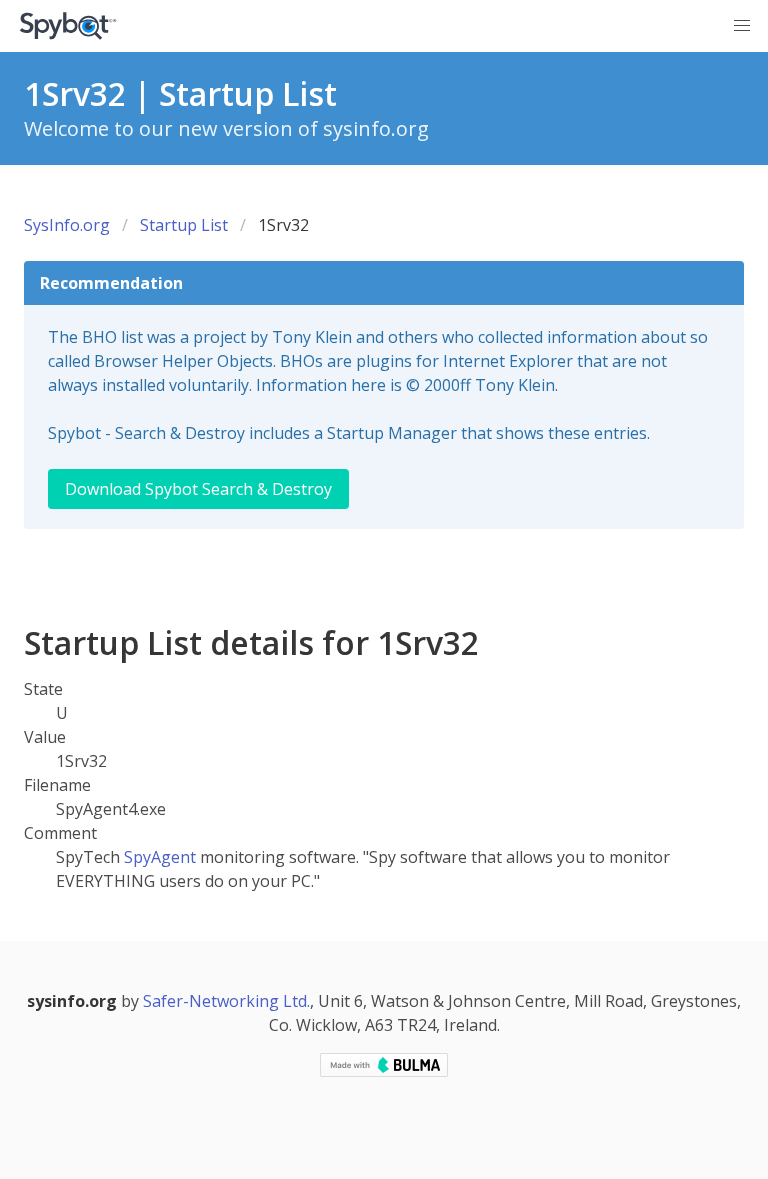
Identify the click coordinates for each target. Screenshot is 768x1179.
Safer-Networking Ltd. (226, 1001)
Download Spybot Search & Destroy (198, 489)
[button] (742, 26)
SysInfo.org (67, 225)
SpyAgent (160, 857)
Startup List (184, 225)
